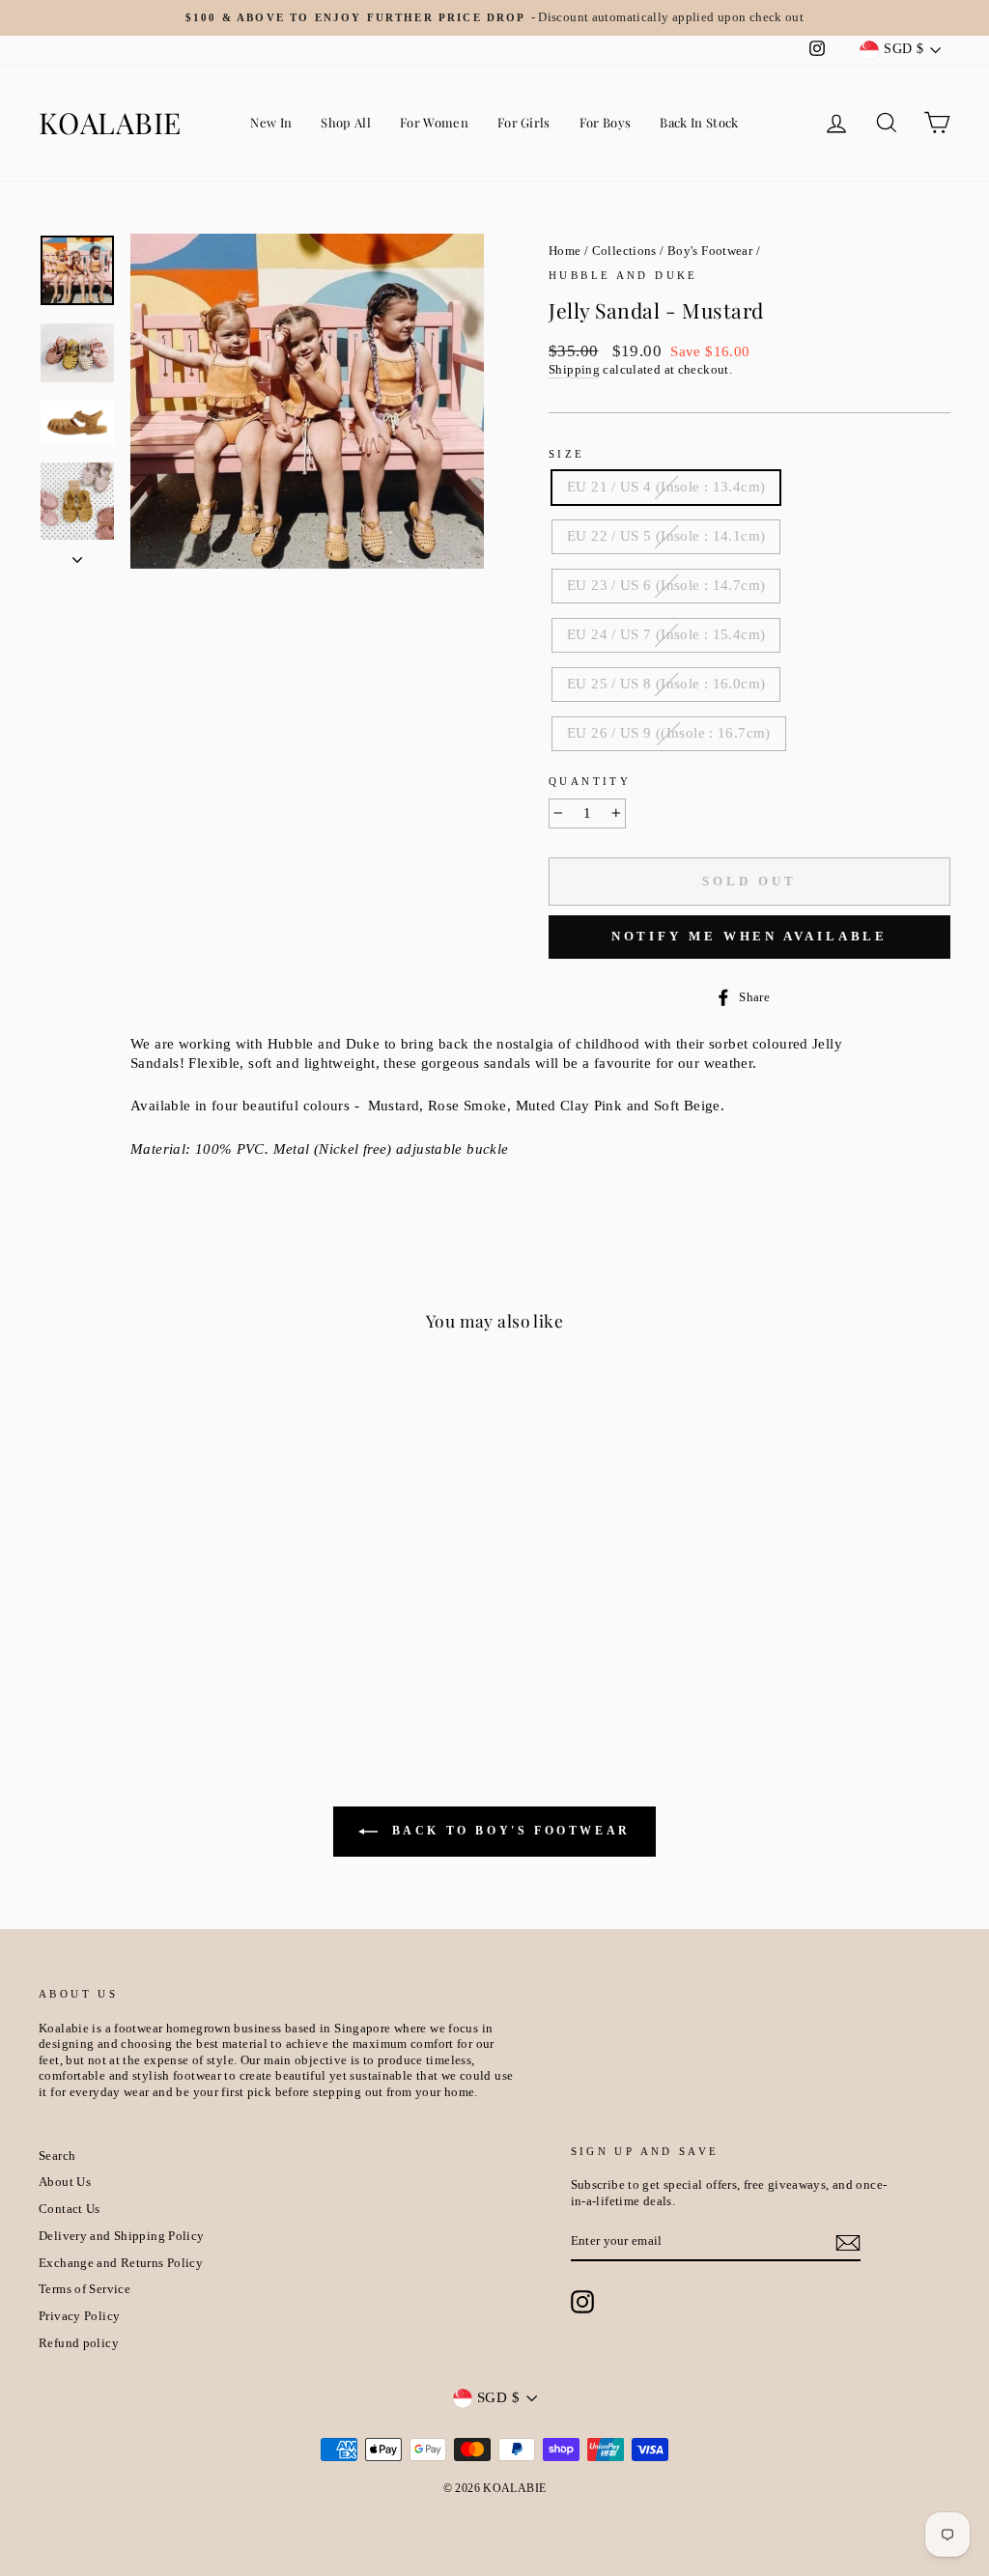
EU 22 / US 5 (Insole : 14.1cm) (666, 536)
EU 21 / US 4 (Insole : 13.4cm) (666, 487)
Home (565, 251)
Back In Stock (699, 122)
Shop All (346, 122)
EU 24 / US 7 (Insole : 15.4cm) (666, 634)
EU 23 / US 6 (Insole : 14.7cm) (666, 585)
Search (57, 2156)
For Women (434, 122)
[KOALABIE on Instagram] (582, 2302)
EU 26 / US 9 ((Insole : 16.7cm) (669, 733)
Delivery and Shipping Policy (122, 2236)
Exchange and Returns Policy (121, 2263)
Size (567, 454)
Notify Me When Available (750, 936)
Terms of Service (85, 2289)
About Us (65, 2182)
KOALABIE (110, 123)
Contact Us (70, 2209)
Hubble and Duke (623, 275)
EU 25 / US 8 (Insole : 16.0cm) (666, 684)
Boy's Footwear (710, 251)
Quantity (590, 781)
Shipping (574, 370)
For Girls (524, 122)
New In (271, 122)
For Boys (606, 122)
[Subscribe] (848, 2243)
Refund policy (79, 2343)
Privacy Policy (79, 2316)
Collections (624, 251)
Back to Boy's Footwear (508, 1831)
